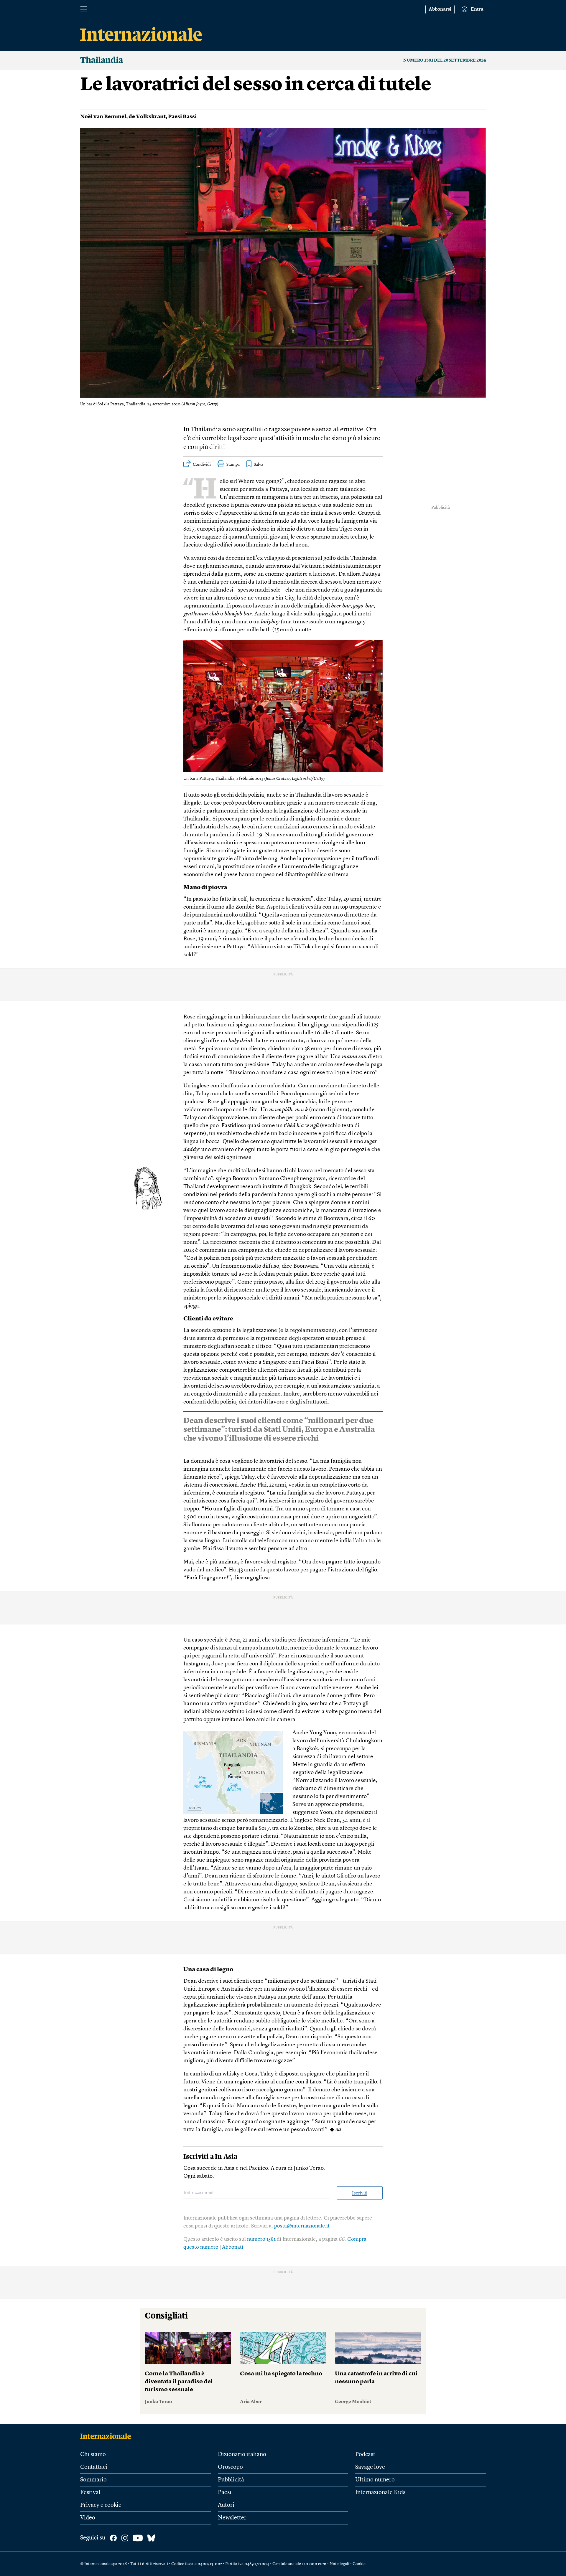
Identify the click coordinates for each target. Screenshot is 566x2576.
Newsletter (232, 2518)
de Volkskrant (147, 117)
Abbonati (233, 2247)
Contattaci (94, 2467)
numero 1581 (261, 2239)
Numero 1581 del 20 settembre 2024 (445, 60)
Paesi (225, 2493)
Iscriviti (360, 2193)
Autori (226, 2505)
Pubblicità (231, 2480)
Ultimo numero (375, 2480)
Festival (90, 2493)
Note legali (339, 2564)
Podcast (365, 2455)
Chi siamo (93, 2455)
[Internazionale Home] (107, 2436)
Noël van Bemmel (103, 117)
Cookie (359, 2564)
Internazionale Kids (380, 2493)
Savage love (370, 2467)
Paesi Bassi (182, 117)
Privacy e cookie (101, 2505)
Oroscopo (230, 2467)
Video (88, 2518)
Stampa (233, 465)
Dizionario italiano (242, 2455)
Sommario (93, 2480)
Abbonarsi (440, 9)
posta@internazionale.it (302, 2226)
